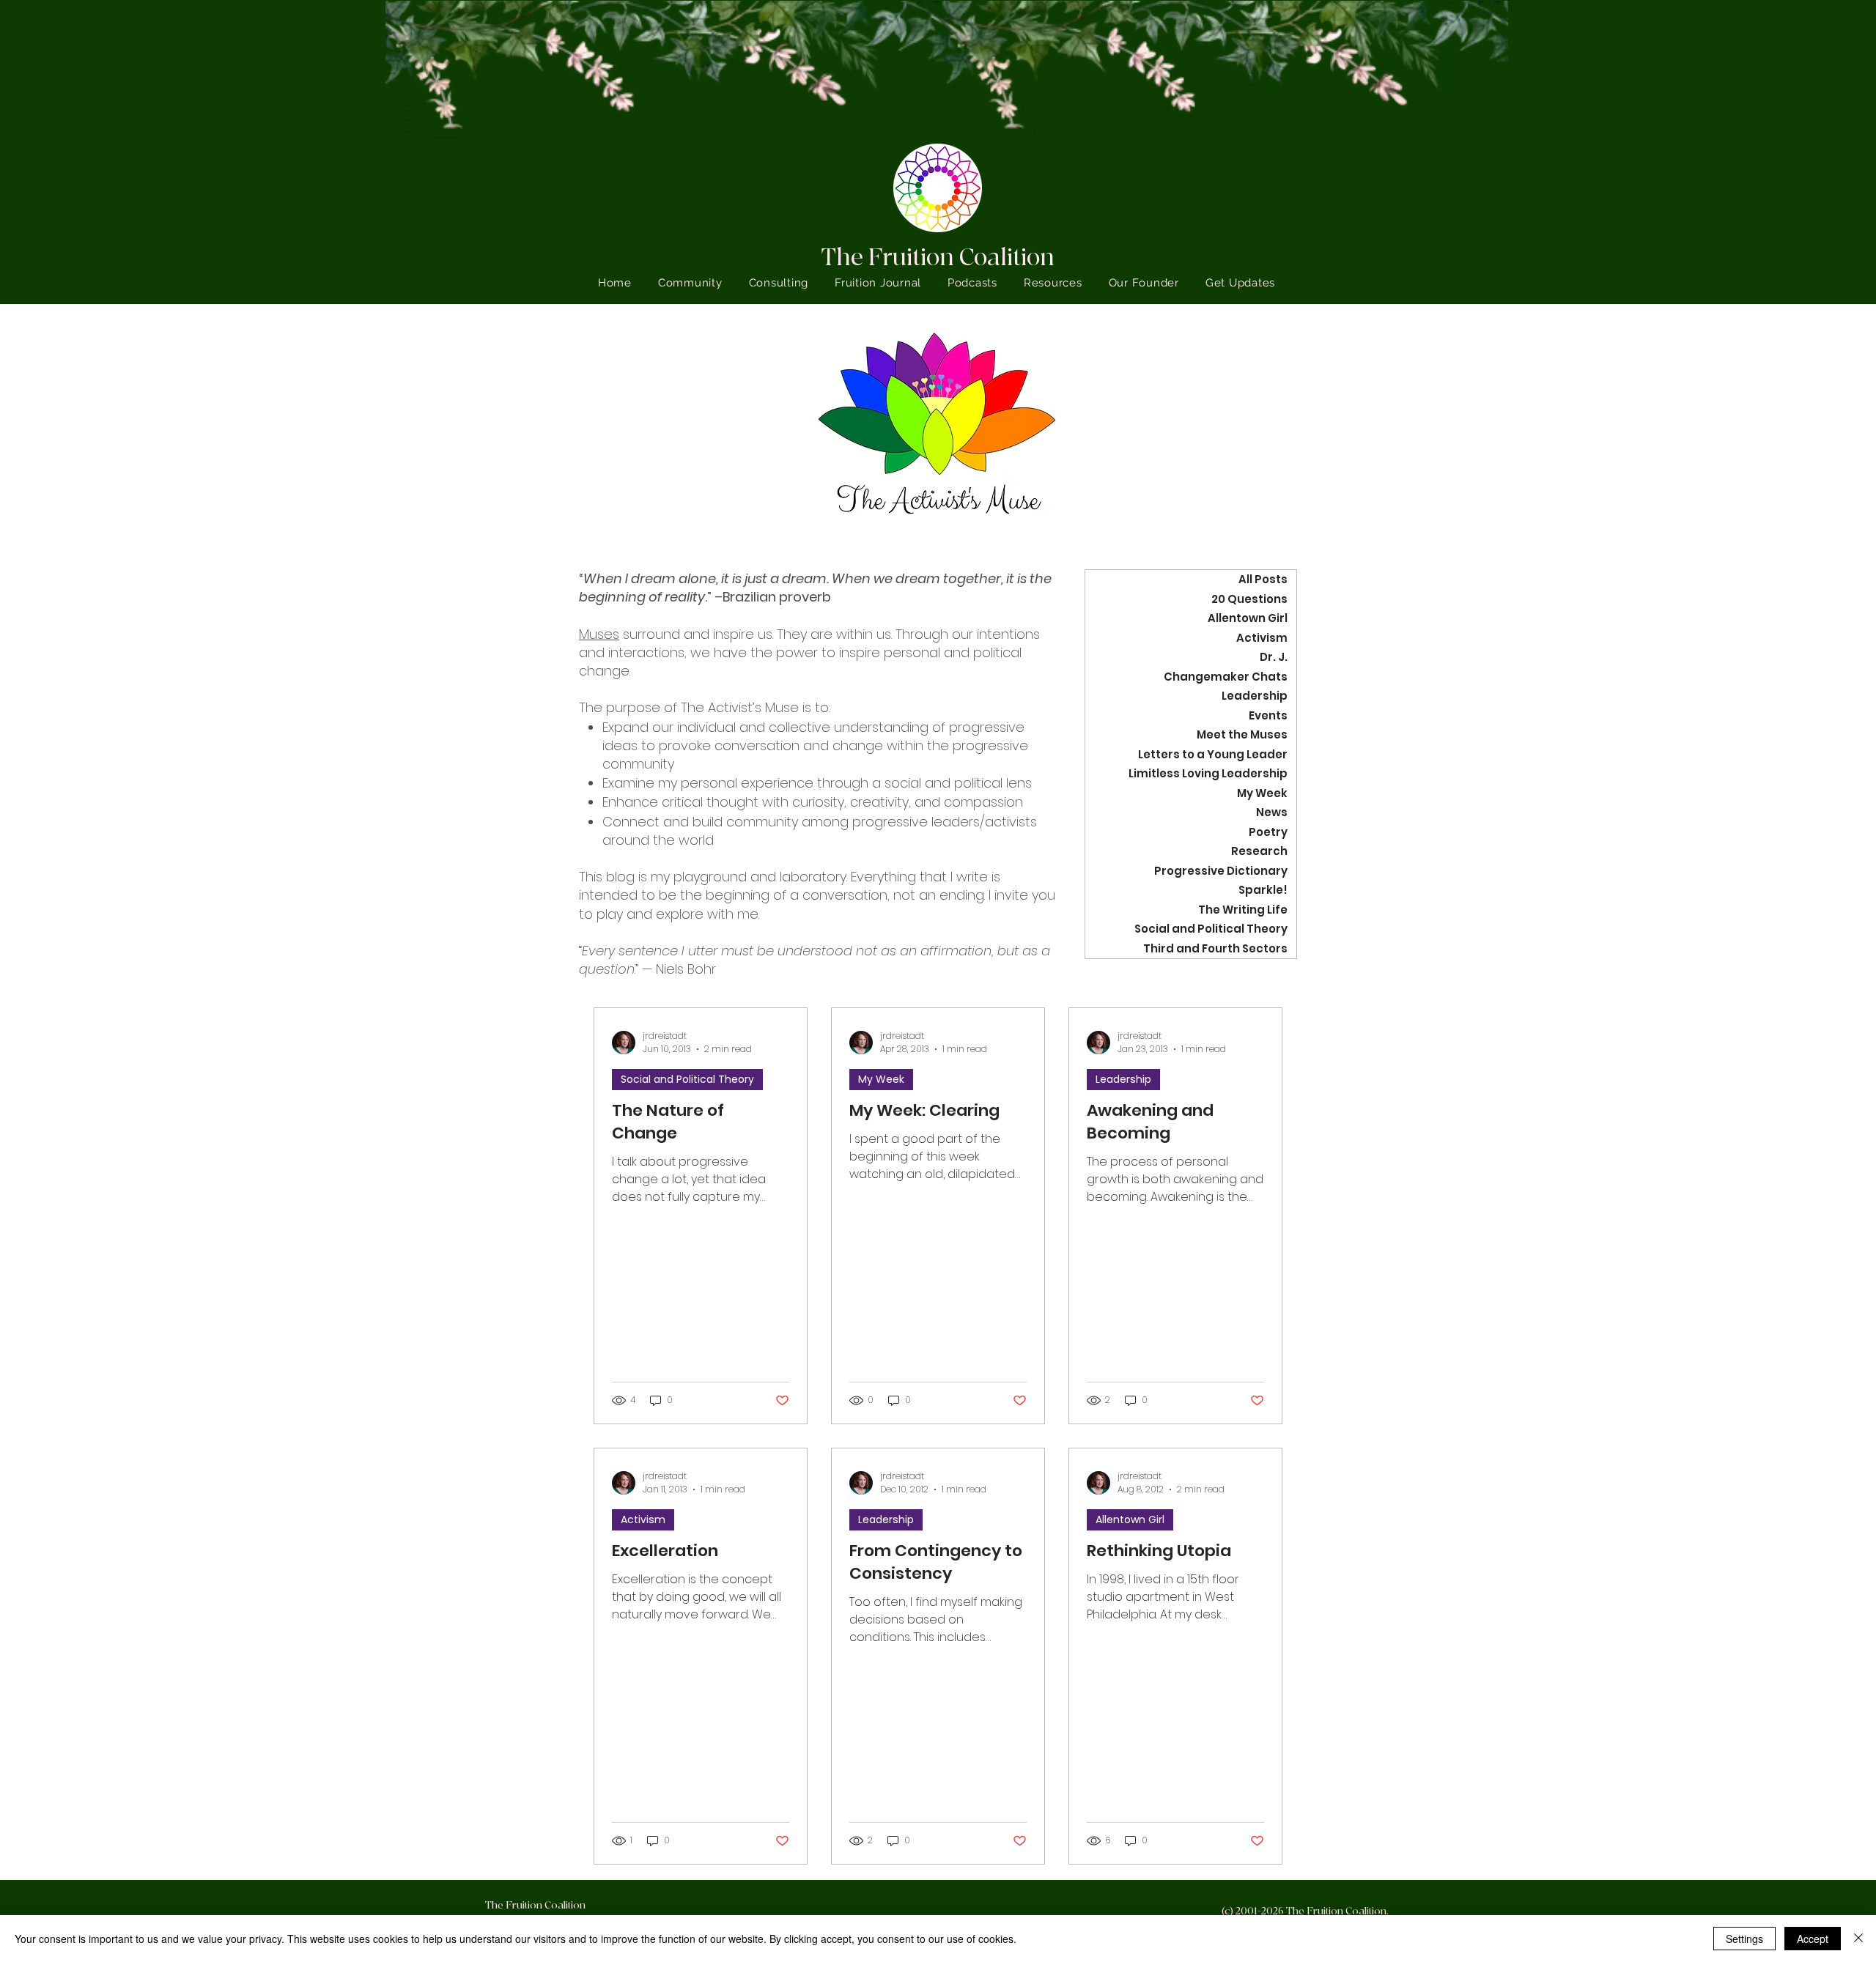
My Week (881, 1079)
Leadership (1123, 1079)
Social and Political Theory (687, 1079)
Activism (643, 1519)
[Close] (1858, 1939)
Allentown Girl (1130, 1519)
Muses (599, 634)
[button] (1053, 283)
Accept (1813, 1939)
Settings (1744, 1939)
